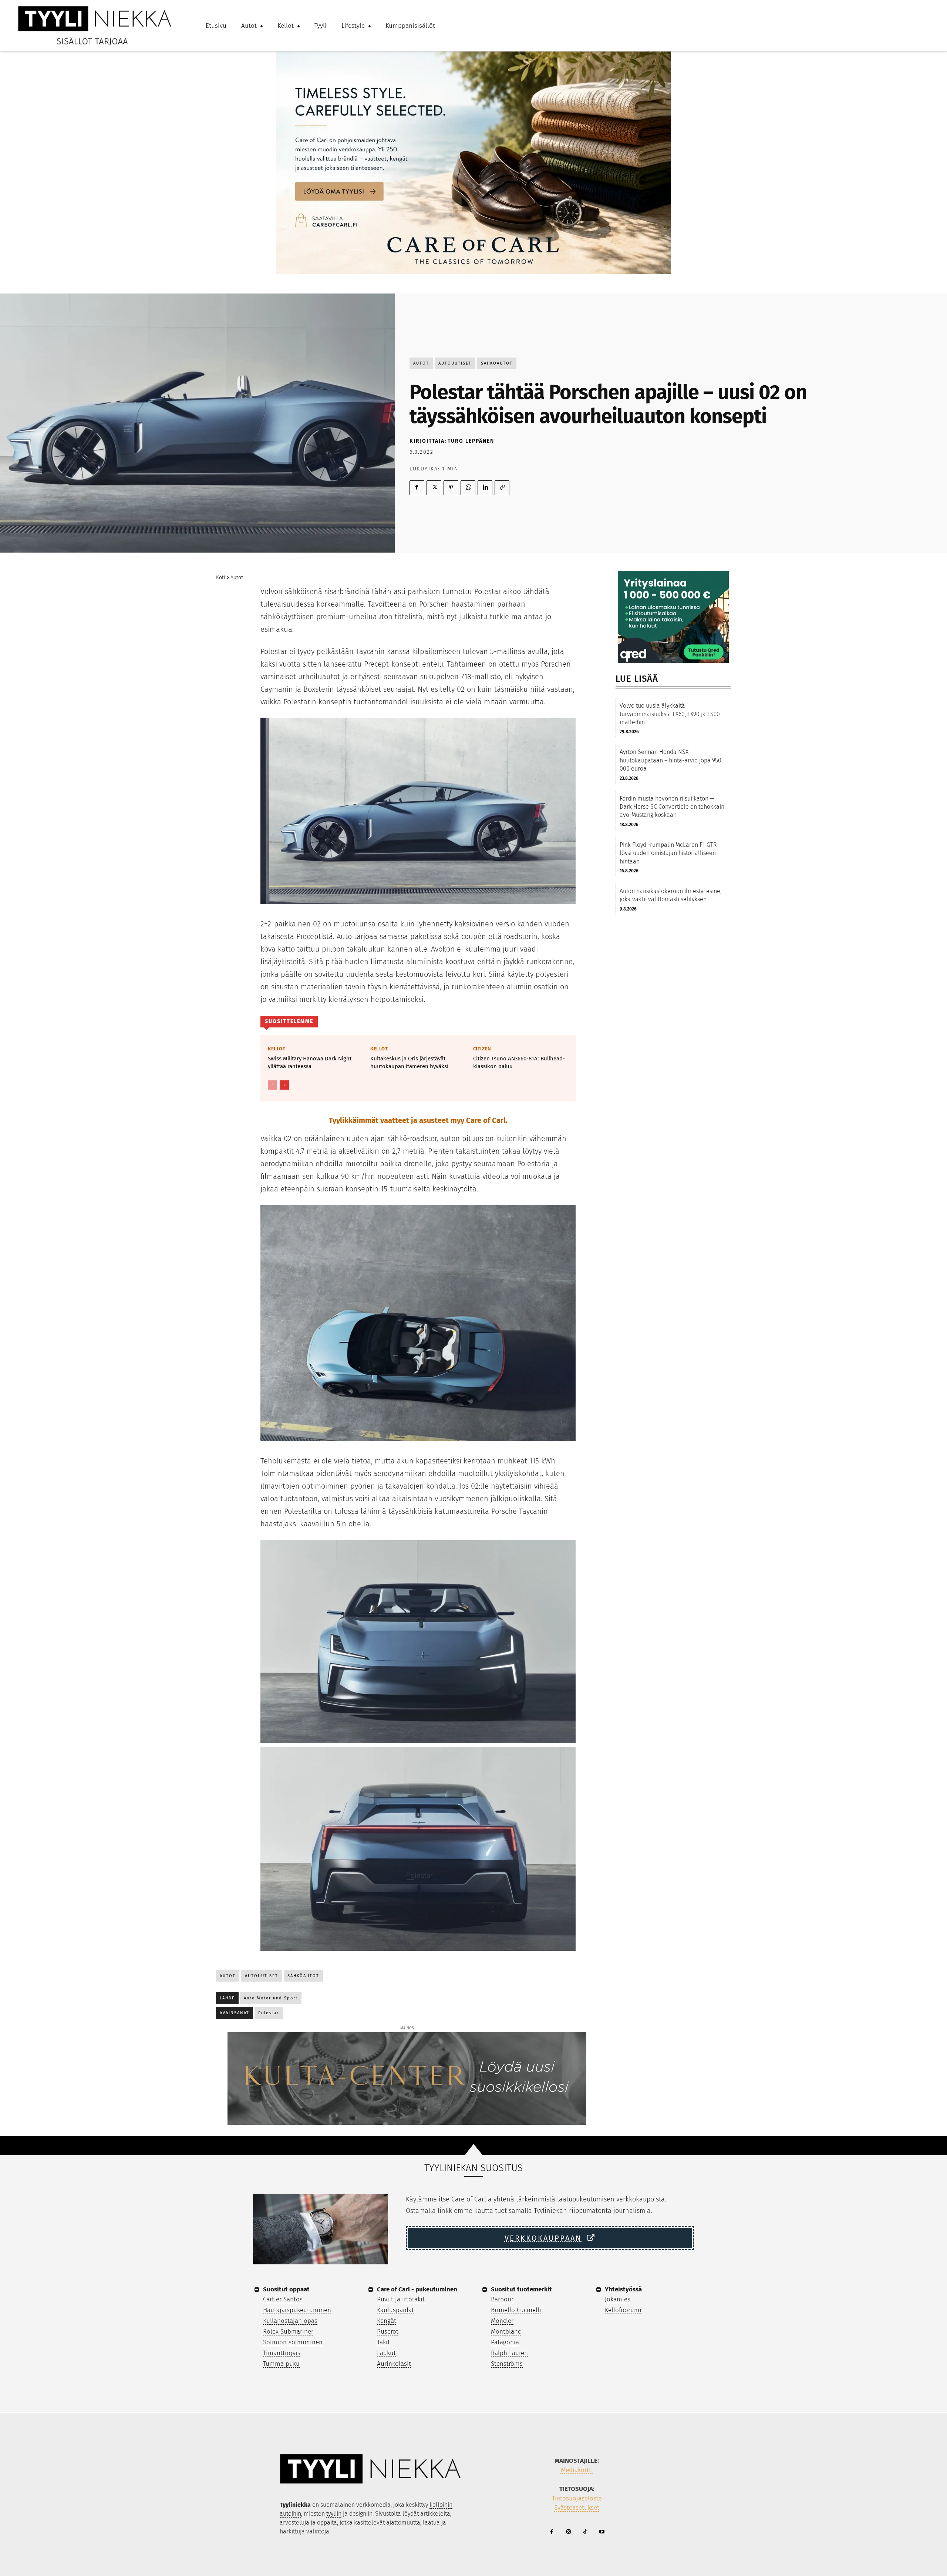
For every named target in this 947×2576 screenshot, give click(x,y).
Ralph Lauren (509, 2353)
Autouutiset (455, 363)
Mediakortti (577, 2470)
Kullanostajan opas (290, 2321)
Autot (421, 363)
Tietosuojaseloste (577, 2498)
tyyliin (334, 2514)
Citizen (482, 1049)
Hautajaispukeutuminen (297, 2310)
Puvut (385, 2299)
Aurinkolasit (394, 2364)
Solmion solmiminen (293, 2342)
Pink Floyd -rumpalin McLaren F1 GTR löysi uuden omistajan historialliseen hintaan (668, 853)
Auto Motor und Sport (271, 1998)
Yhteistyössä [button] (623, 2289)
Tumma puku (281, 2364)
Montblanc (506, 2332)
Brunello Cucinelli (516, 2310)
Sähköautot (497, 363)
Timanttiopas (282, 2353)
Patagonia (505, 2342)
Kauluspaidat (395, 2310)
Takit (383, 2342)
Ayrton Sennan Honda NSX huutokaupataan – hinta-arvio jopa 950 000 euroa (670, 760)
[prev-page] (272, 1085)
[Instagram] (568, 2532)
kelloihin (441, 2505)
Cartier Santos (283, 2299)
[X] (434, 488)
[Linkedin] (485, 488)
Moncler (502, 2321)
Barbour (502, 2299)
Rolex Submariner (288, 2332)
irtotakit (413, 2299)
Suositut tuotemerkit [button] (521, 2289)
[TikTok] (585, 2532)
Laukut (386, 2353)
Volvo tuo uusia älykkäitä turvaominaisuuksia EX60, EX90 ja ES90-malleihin (671, 714)
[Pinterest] (451, 488)
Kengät (387, 2321)
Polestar (269, 2013)
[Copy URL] (502, 488)
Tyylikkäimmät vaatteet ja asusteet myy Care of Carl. (418, 1120)
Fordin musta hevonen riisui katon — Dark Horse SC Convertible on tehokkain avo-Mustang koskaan (672, 807)
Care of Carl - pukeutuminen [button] (417, 2289)
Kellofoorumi (623, 2310)
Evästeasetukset (577, 2508)
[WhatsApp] (468, 488)
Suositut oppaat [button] (286, 2289)
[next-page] (284, 1085)
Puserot (388, 2332)
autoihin (290, 2514)
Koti (221, 578)
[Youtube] (602, 2532)
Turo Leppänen (471, 441)
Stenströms (507, 2364)
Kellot (277, 1049)
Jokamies (618, 2299)
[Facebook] (417, 488)
